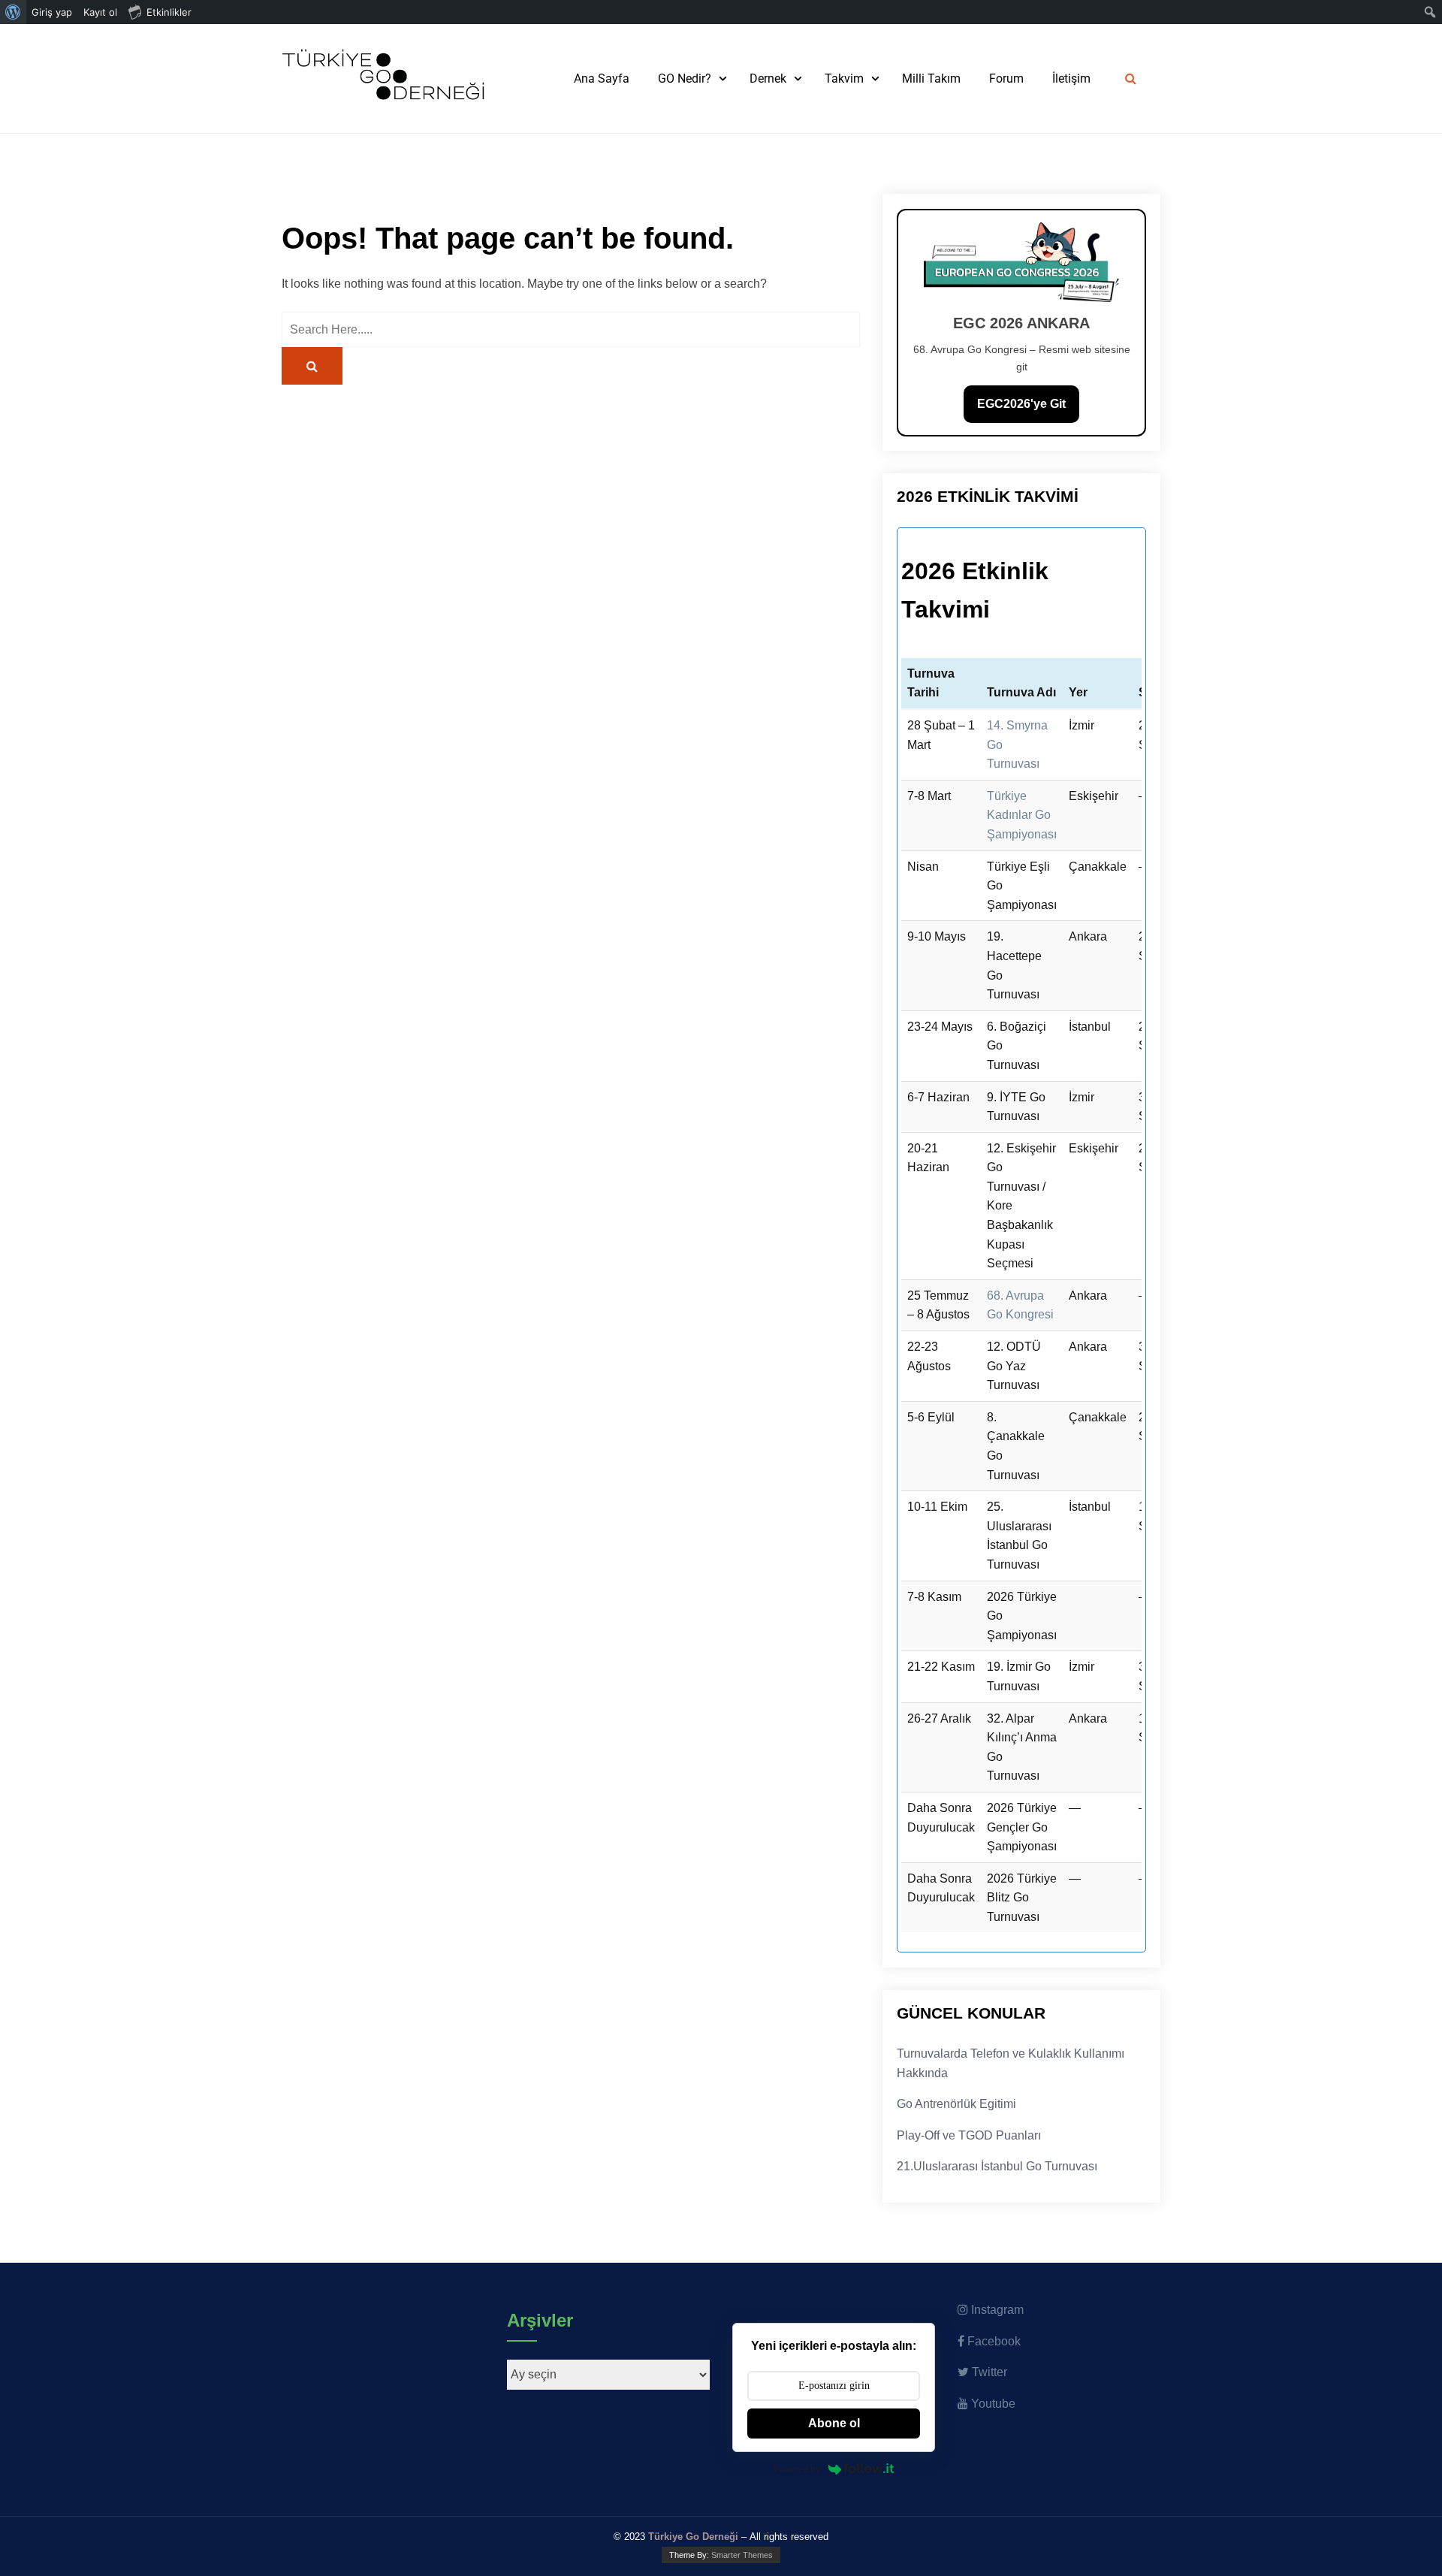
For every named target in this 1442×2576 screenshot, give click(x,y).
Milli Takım (931, 79)
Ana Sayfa (602, 79)
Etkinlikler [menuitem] (169, 12)
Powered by (797, 2469)
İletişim (1071, 79)
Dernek (768, 79)
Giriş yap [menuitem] (52, 12)
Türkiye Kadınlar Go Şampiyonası (1022, 815)
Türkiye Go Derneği (693, 2537)
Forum (1006, 79)
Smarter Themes (742, 2555)
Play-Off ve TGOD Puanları (969, 2135)
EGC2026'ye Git (1021, 404)
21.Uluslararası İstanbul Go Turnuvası (997, 2166)
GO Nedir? (685, 79)
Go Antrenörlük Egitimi (956, 2104)
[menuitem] (13, 12)
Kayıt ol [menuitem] (100, 12)
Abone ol (834, 2423)
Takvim (844, 79)
